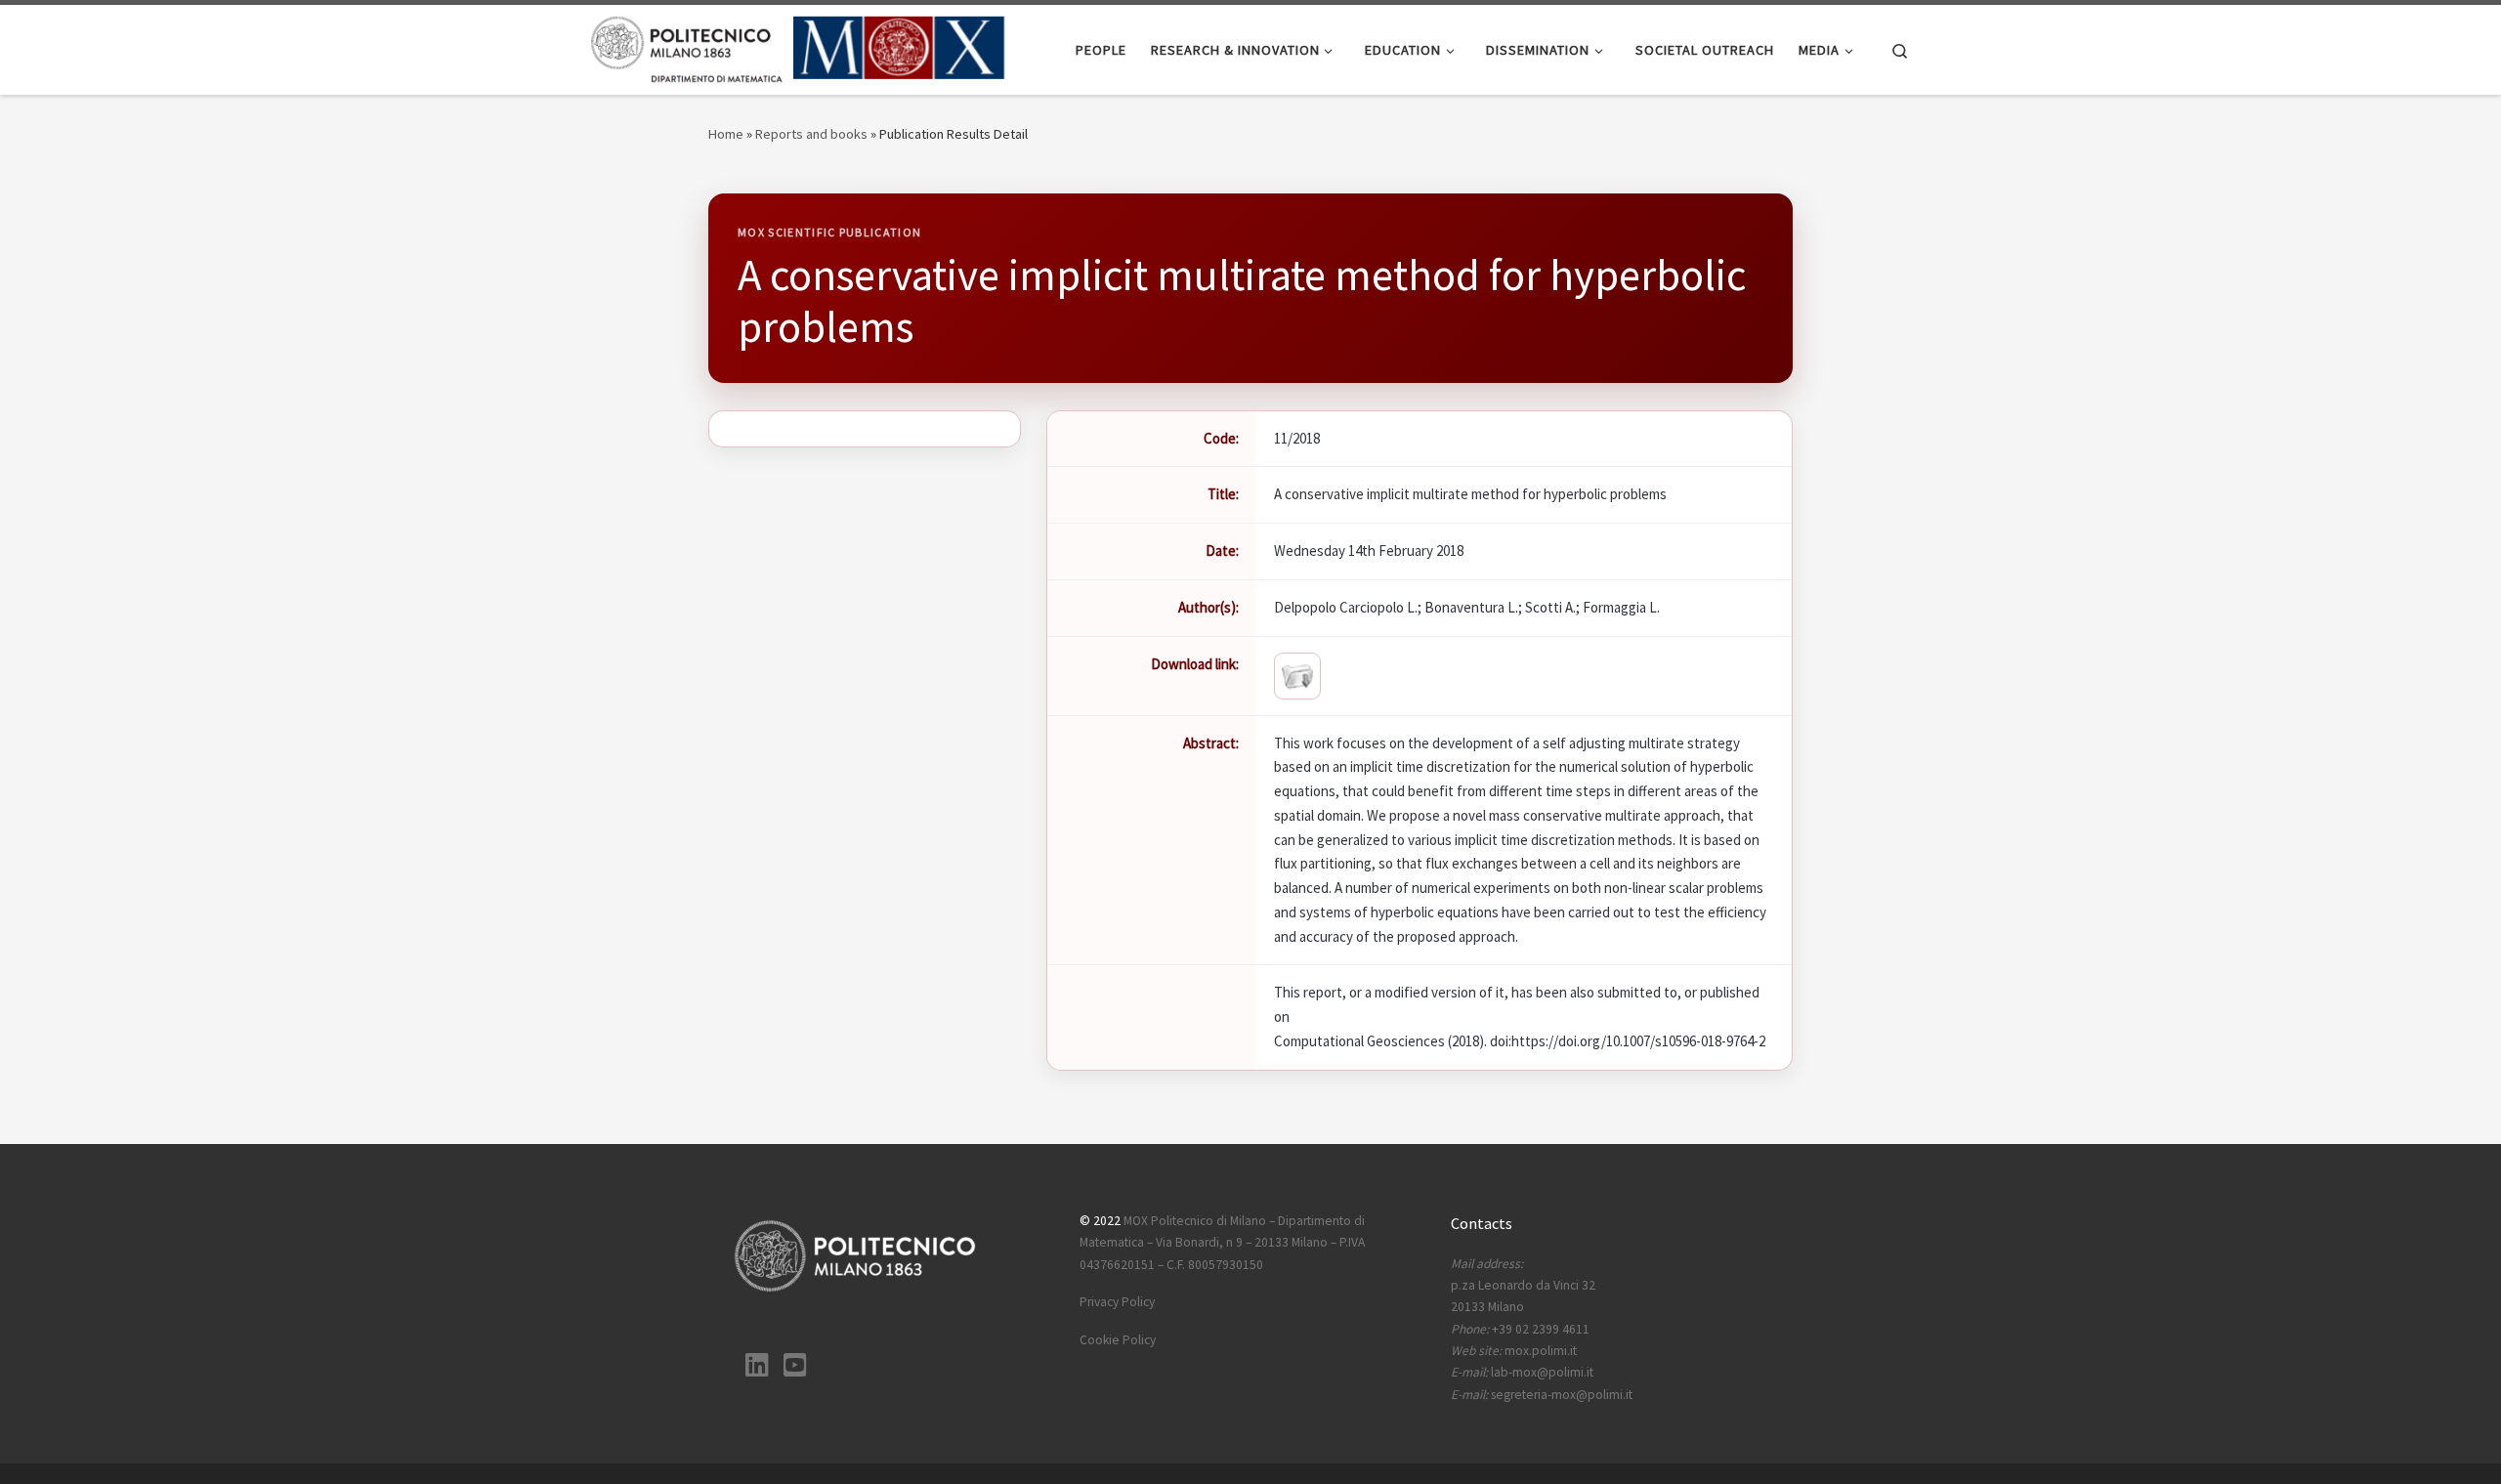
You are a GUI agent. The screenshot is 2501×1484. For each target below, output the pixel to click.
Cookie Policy (1118, 1340)
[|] (799, 46)
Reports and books (811, 134)
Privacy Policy (1117, 1302)
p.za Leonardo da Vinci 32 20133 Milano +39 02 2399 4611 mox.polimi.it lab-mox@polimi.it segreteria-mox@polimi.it (1542, 1329)
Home (726, 134)
